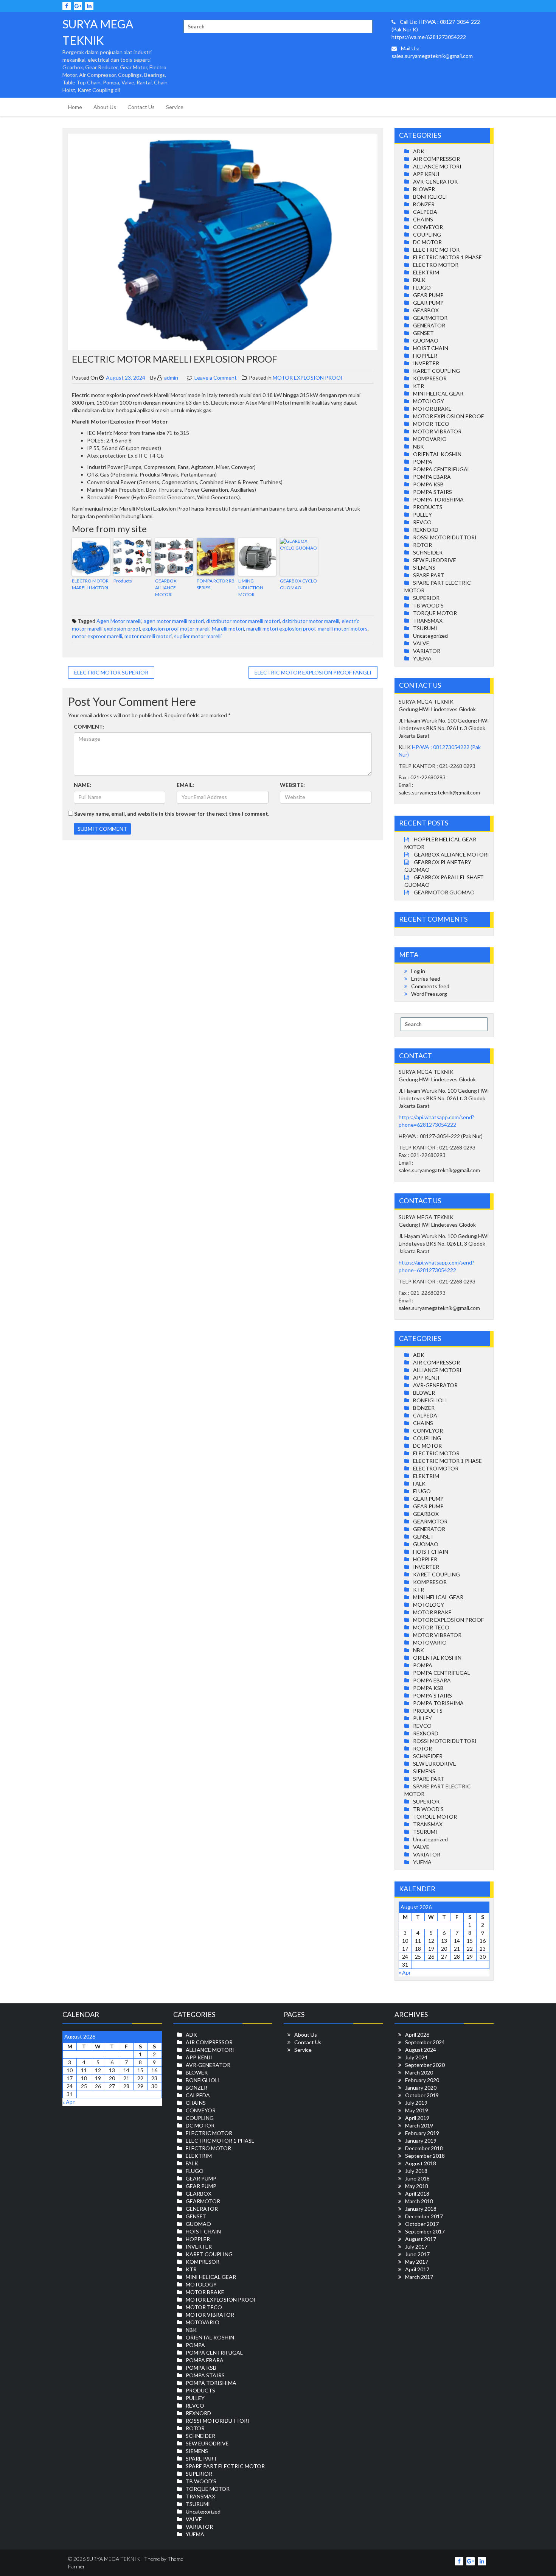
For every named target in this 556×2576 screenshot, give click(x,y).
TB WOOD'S (428, 605)
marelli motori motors (343, 628)
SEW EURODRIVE (435, 560)
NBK (419, 446)
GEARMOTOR (430, 318)
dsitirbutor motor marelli (311, 621)
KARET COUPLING (436, 371)
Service (175, 107)
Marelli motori (228, 628)
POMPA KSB (428, 484)
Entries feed (426, 979)
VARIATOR (427, 651)
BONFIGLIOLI (430, 197)
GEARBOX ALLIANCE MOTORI (166, 588)
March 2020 (419, 2072)
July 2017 (416, 2247)
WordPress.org (429, 994)
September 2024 (425, 2042)
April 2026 (417, 2035)
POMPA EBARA (432, 477)
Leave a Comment (216, 378)
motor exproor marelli (97, 636)
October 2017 (422, 2224)
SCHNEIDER (428, 552)
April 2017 (417, 2269)
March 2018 (419, 2201)
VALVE (421, 643)
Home (75, 107)
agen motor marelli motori (174, 621)
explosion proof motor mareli (176, 628)
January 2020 (421, 2088)
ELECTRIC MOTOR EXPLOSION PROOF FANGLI (313, 672)
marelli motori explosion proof (281, 628)
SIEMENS (424, 568)
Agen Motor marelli (119, 621)
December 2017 (424, 2216)
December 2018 (424, 2148)
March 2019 (419, 2125)
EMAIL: (185, 785)
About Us (105, 107)
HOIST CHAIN (431, 348)
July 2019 (416, 2103)
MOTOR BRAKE (432, 409)
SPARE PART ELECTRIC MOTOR (225, 2466)
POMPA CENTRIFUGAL (442, 469)
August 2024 (421, 2050)
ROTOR (422, 545)
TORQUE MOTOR (435, 613)
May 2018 (417, 2186)
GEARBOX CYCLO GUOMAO (298, 584)
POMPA (423, 462)
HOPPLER (425, 356)
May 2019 (417, 2110)
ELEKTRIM (426, 272)
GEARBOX (426, 310)
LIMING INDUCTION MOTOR (251, 588)
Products (123, 581)
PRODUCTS (428, 507)
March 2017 (419, 2277)
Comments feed (430, 986)
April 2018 (417, 2194)
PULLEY (422, 515)
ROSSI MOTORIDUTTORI (445, 537)
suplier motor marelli (198, 636)
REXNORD (426, 530)
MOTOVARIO (430, 439)
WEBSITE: (292, 785)
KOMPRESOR (430, 378)
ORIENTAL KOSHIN (437, 454)
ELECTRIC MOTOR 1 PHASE (447, 257)
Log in (418, 971)
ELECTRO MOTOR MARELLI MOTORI (90, 584)
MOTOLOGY (429, 401)
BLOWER (424, 189)
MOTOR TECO (431, 424)
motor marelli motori (148, 636)
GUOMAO (426, 340)
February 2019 (422, 2133)
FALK (419, 280)
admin (171, 378)
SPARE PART (429, 575)
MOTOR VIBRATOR (437, 431)
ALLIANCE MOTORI (437, 166)
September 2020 (425, 2065)
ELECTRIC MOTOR (436, 250)
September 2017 (425, 2231)
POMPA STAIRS (433, 492)
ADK (419, 151)
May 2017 (417, 2262)
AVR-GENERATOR (435, 181)
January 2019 (421, 2141)
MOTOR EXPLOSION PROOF (308, 378)
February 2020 (422, 2080)
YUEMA (422, 658)
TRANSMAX (428, 621)
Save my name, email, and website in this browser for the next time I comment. (172, 814)
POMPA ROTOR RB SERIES (216, 584)
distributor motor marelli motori (243, 621)
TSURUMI (425, 628)
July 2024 (416, 2057)
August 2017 (421, 2239)
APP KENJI (426, 174)
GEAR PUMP (428, 295)
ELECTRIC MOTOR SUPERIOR (111, 672)
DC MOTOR (427, 242)
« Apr (405, 1972)
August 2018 (421, 2163)
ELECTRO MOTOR (436, 265)
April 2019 (417, 2118)
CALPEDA (425, 212)
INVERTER (426, 363)
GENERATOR (429, 325)
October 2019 (422, 2095)
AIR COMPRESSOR (436, 159)
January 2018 (421, 2209)
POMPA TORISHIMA (438, 499)
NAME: (82, 785)
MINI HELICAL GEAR (438, 393)
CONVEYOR (428, 227)
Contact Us (141, 107)
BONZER (424, 204)
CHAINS (423, 219)
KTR (419, 386)
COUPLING (427, 234)
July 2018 (416, 2171)
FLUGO (422, 287)
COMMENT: (89, 727)
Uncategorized (430, 636)
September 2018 (425, 2156)
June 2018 (417, 2178)
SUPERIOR (426, 598)
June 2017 (417, 2254)
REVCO (422, 522)
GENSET (423, 333)
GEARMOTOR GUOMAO (444, 892)
